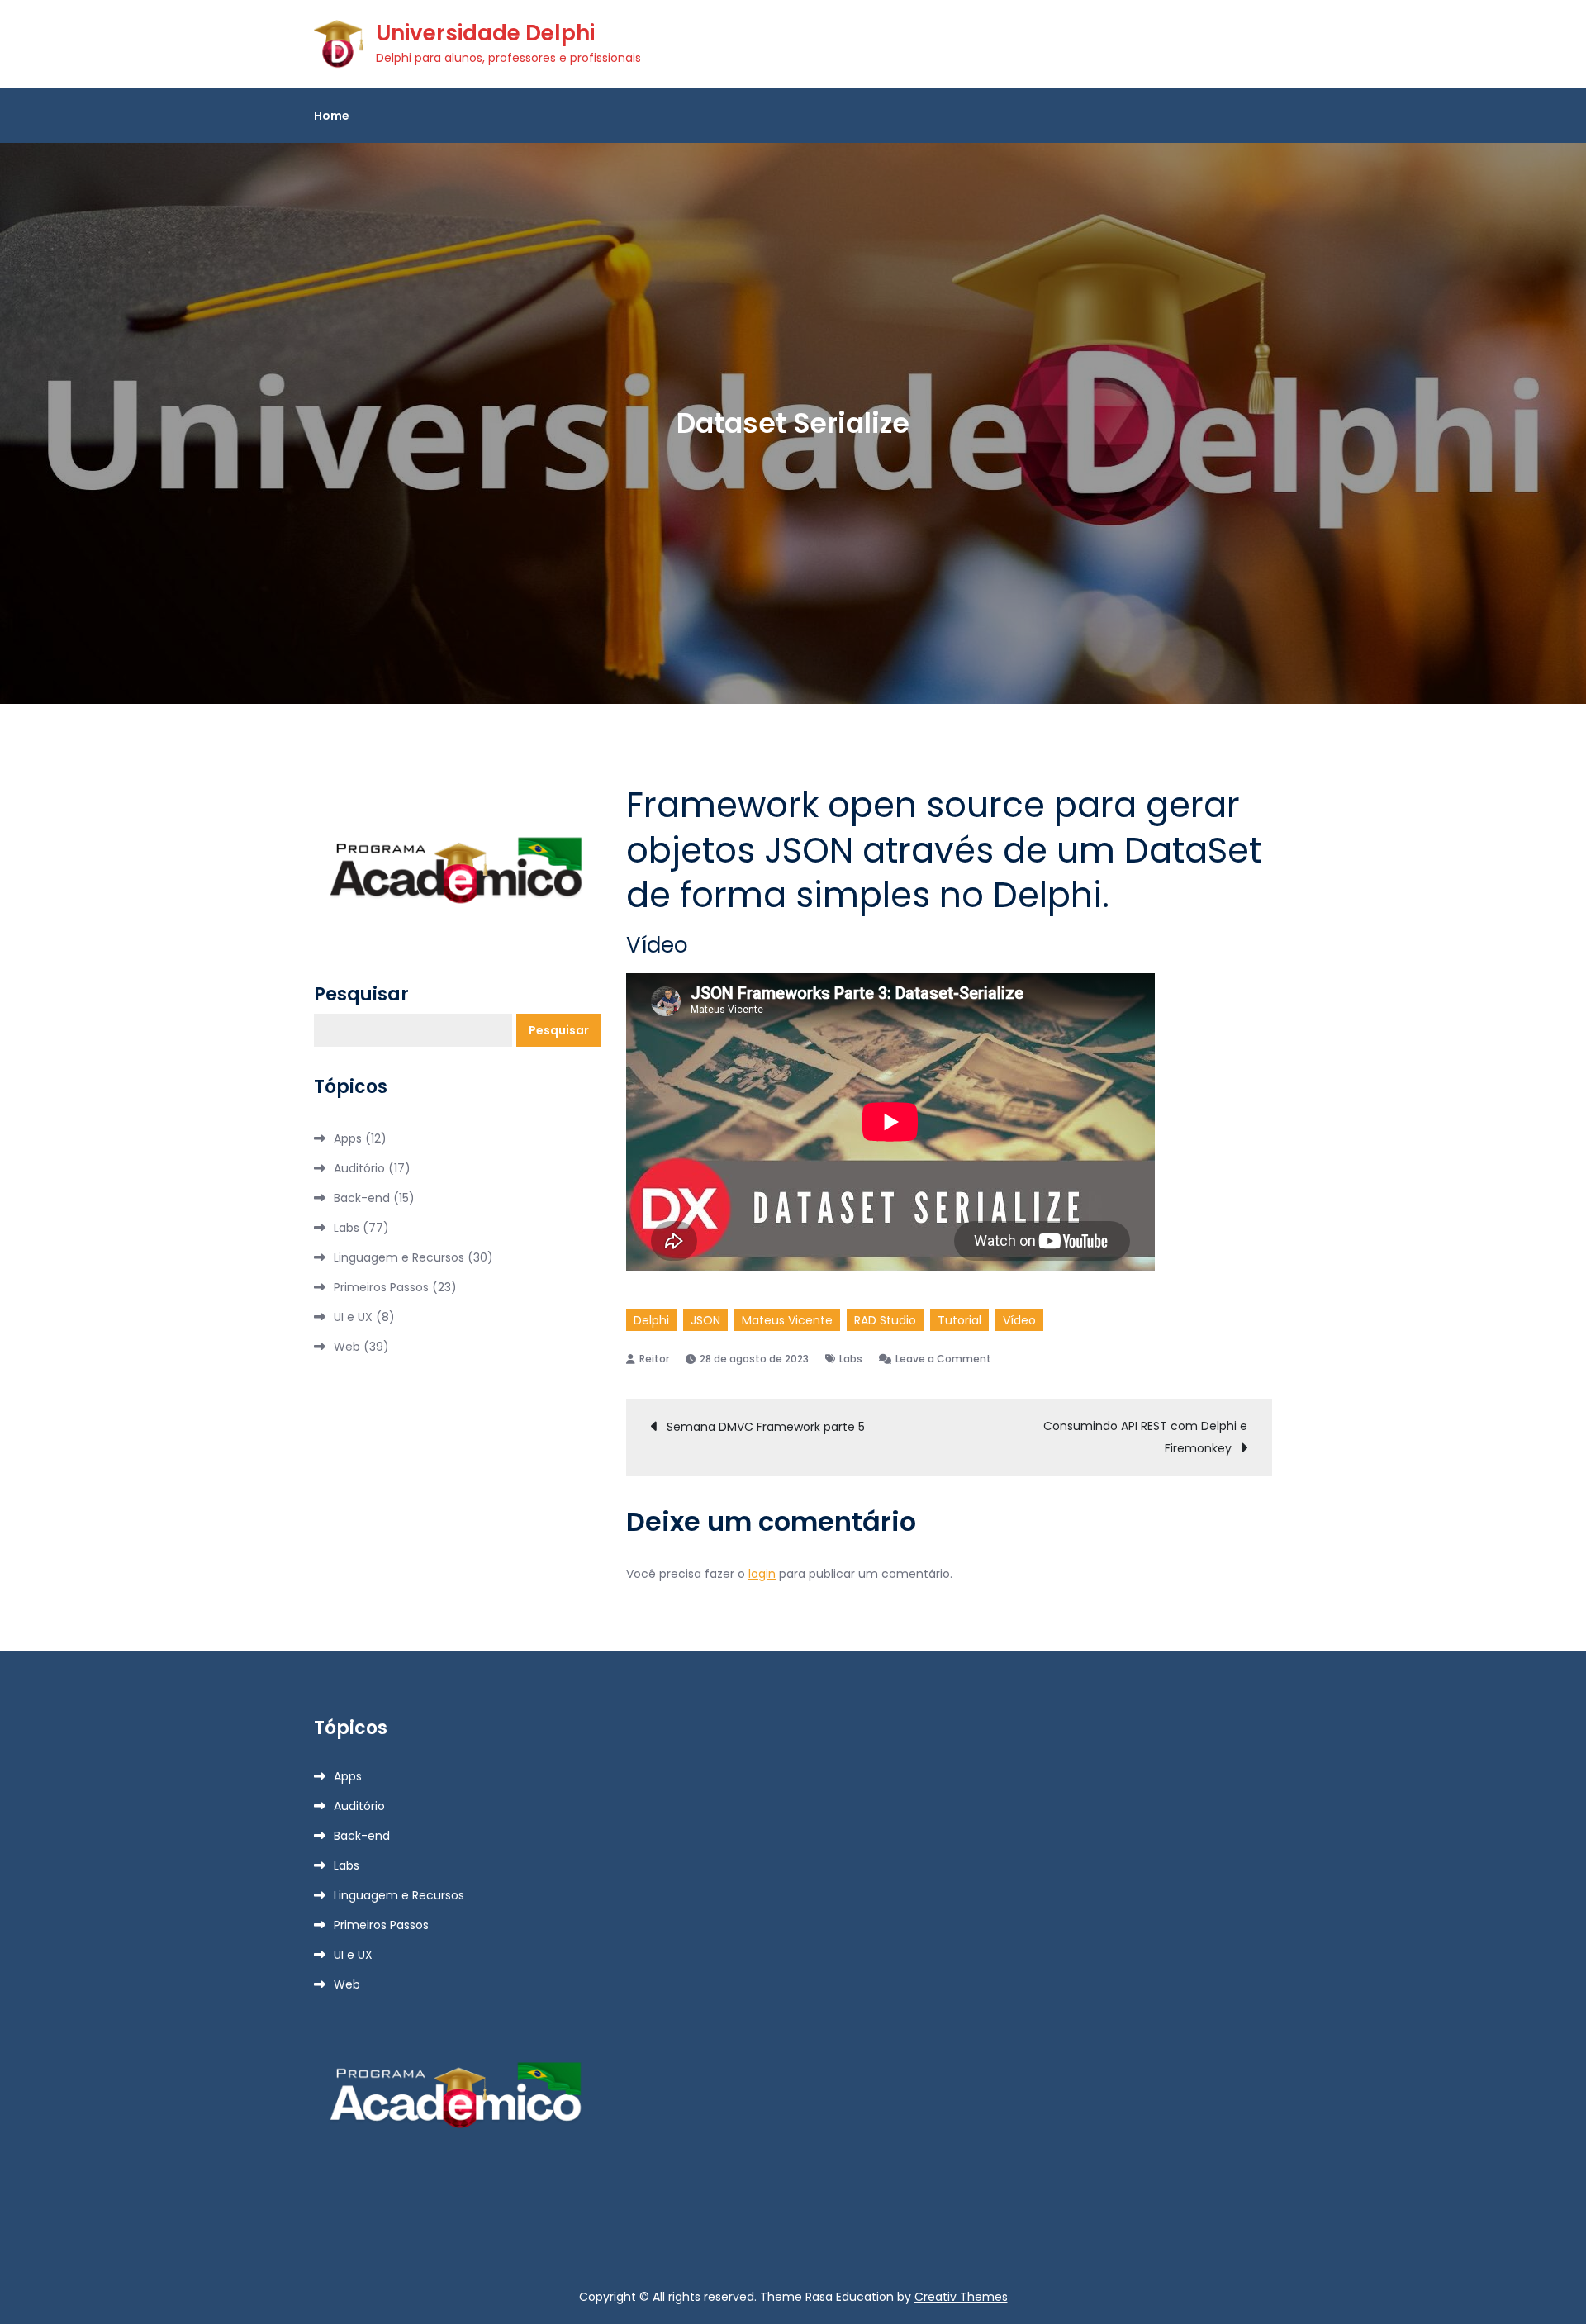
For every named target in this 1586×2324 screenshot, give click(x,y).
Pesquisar (361, 995)
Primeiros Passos (381, 1287)
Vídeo (1019, 1320)
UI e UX (353, 1317)
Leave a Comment (943, 1359)
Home (332, 116)
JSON (705, 1320)
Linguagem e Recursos (399, 1257)
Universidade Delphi (485, 33)
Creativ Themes (961, 2297)
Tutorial (959, 1320)
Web (347, 1347)
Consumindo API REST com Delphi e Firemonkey (1145, 1437)
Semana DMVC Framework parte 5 (766, 1427)
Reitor (654, 1359)
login (762, 1574)
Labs (851, 1359)
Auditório (359, 1168)
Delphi (651, 1320)
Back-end (362, 1198)
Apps (348, 1138)
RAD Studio (885, 1320)
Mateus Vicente (787, 1320)
